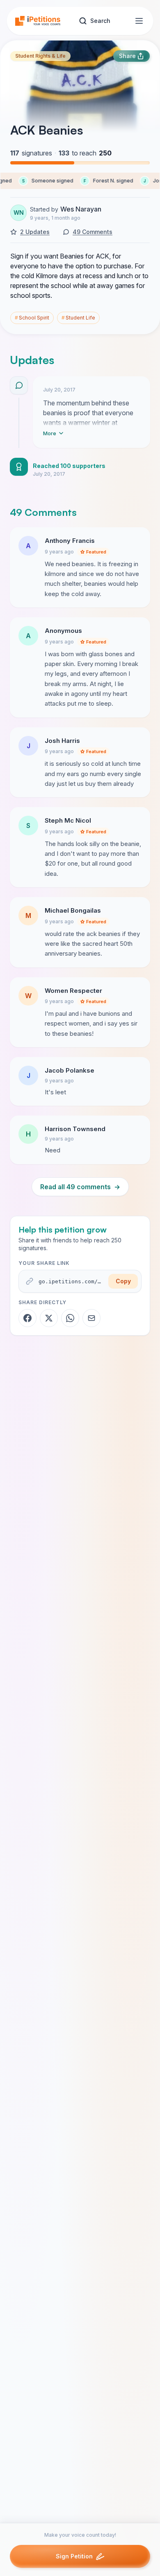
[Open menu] (139, 21)
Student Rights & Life (40, 56)
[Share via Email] (91, 1318)
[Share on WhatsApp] (70, 1318)
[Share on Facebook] (27, 1318)
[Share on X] (49, 1318)
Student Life (78, 318)
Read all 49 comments (80, 1187)
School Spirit (32, 318)
